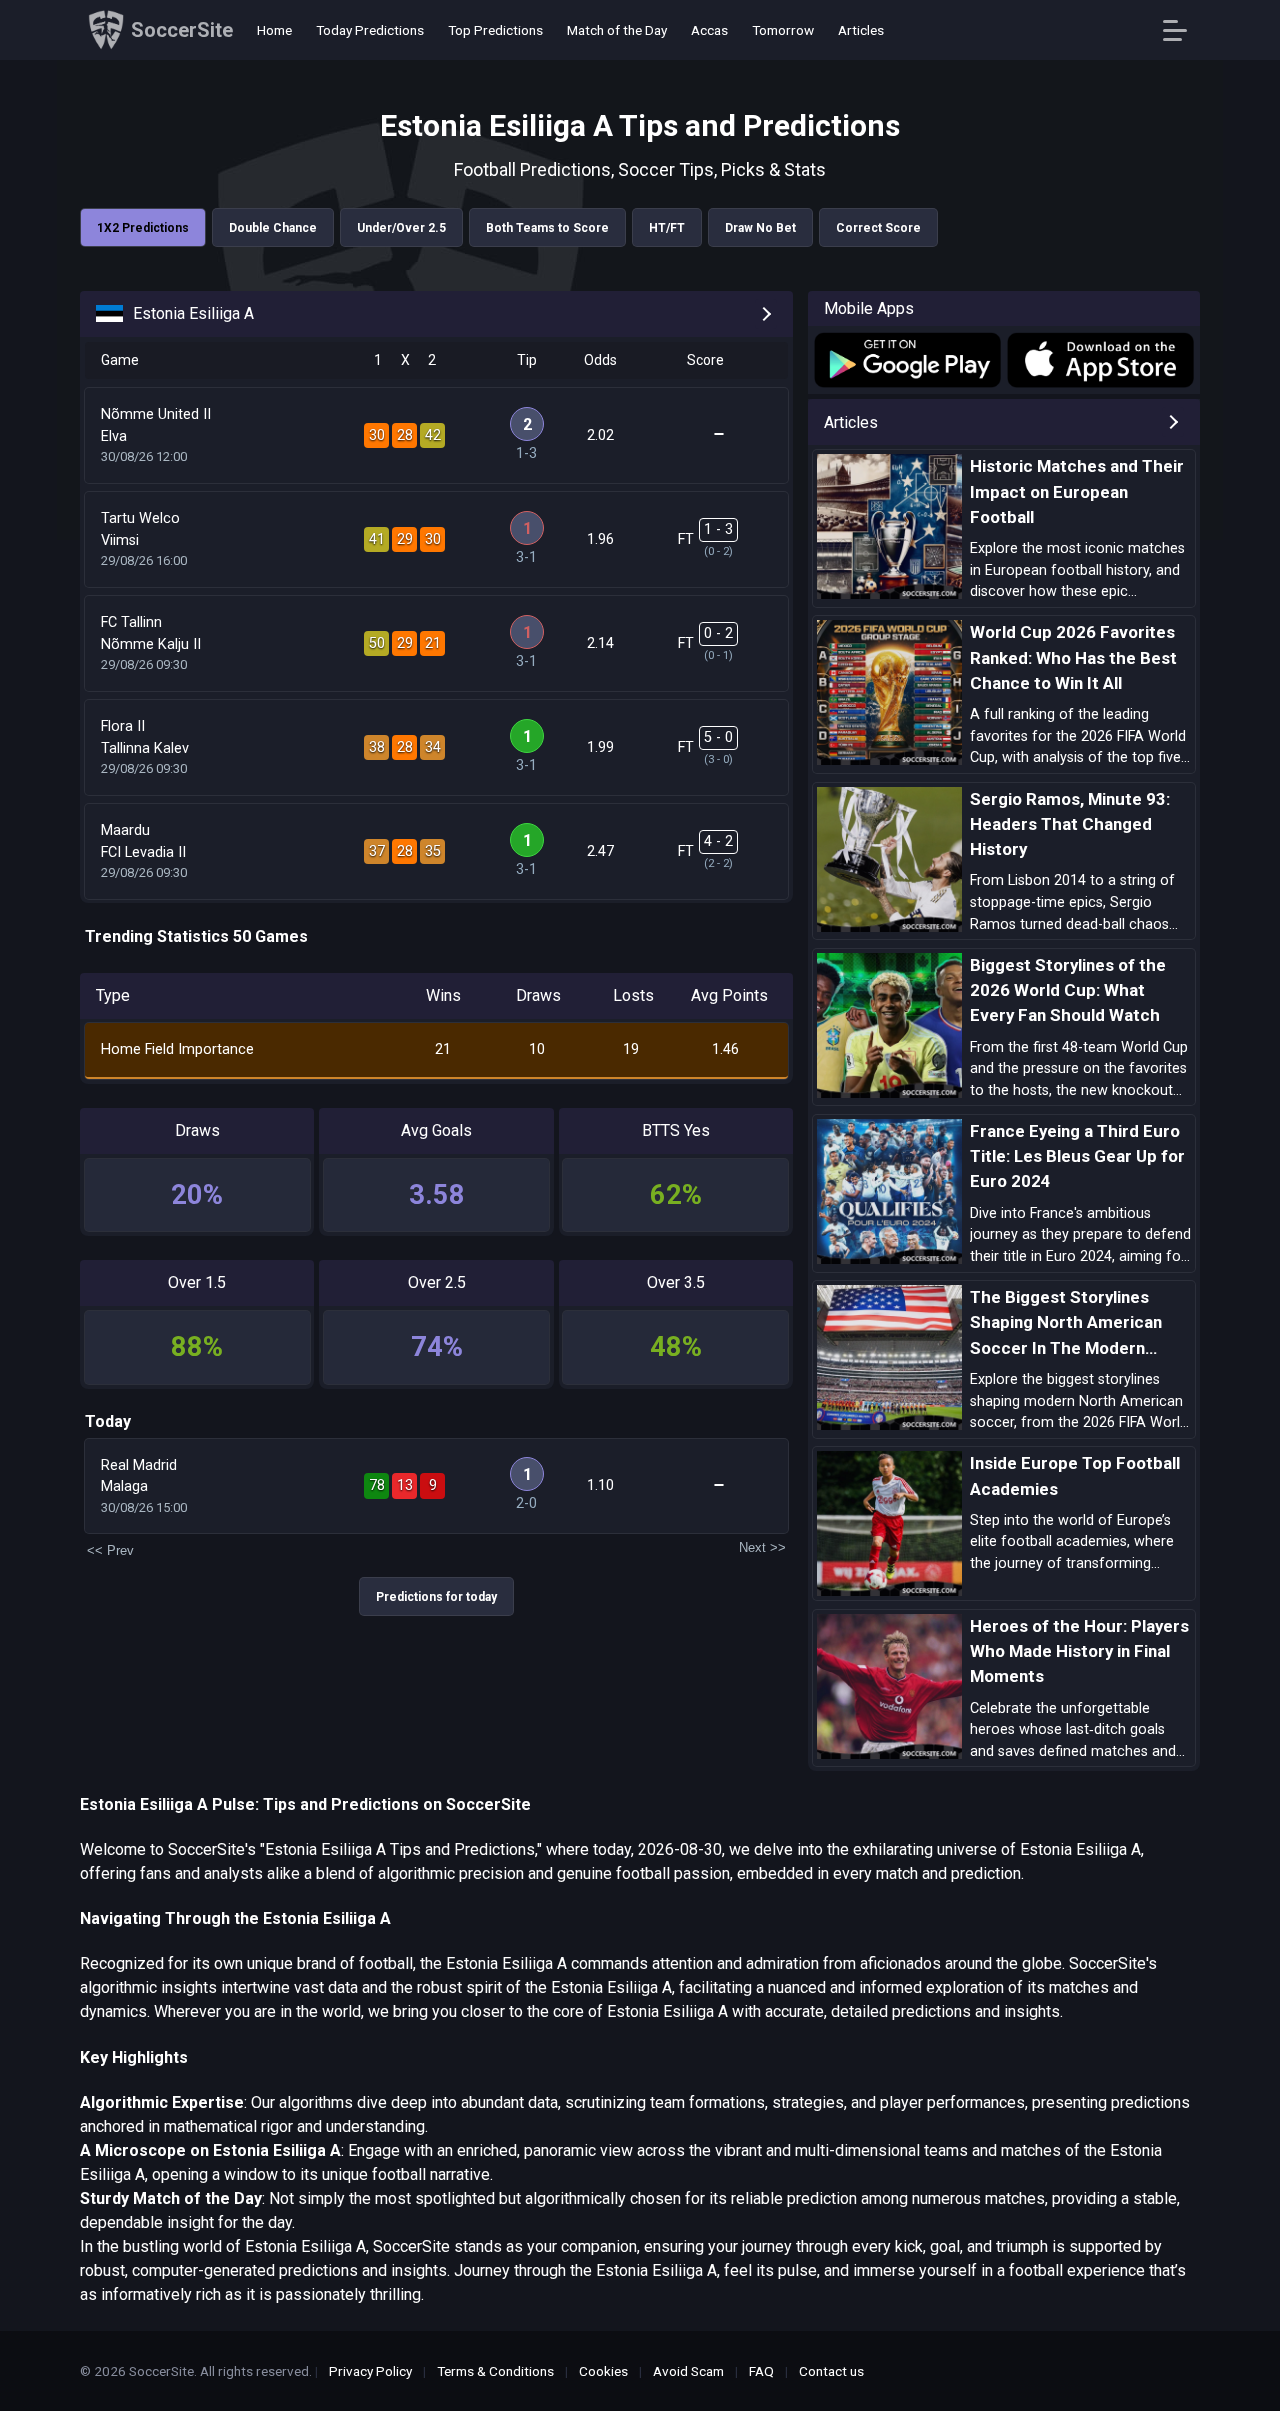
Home (274, 30)
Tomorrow (783, 30)
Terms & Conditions (495, 2371)
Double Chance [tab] (273, 228)
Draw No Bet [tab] (760, 228)
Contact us (831, 2371)
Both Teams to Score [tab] (547, 228)
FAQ (761, 2371)
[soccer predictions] (906, 360)
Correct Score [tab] (878, 228)
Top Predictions (495, 30)
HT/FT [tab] (667, 228)
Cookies (603, 2371)
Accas (709, 30)
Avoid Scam (688, 2371)
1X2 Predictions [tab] (143, 228)
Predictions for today (436, 1597)
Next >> (762, 1547)
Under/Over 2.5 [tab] (401, 228)
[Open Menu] (1182, 30)
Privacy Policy (370, 2371)
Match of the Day (617, 30)
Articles (861, 30)
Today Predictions (370, 30)
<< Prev (110, 1550)
